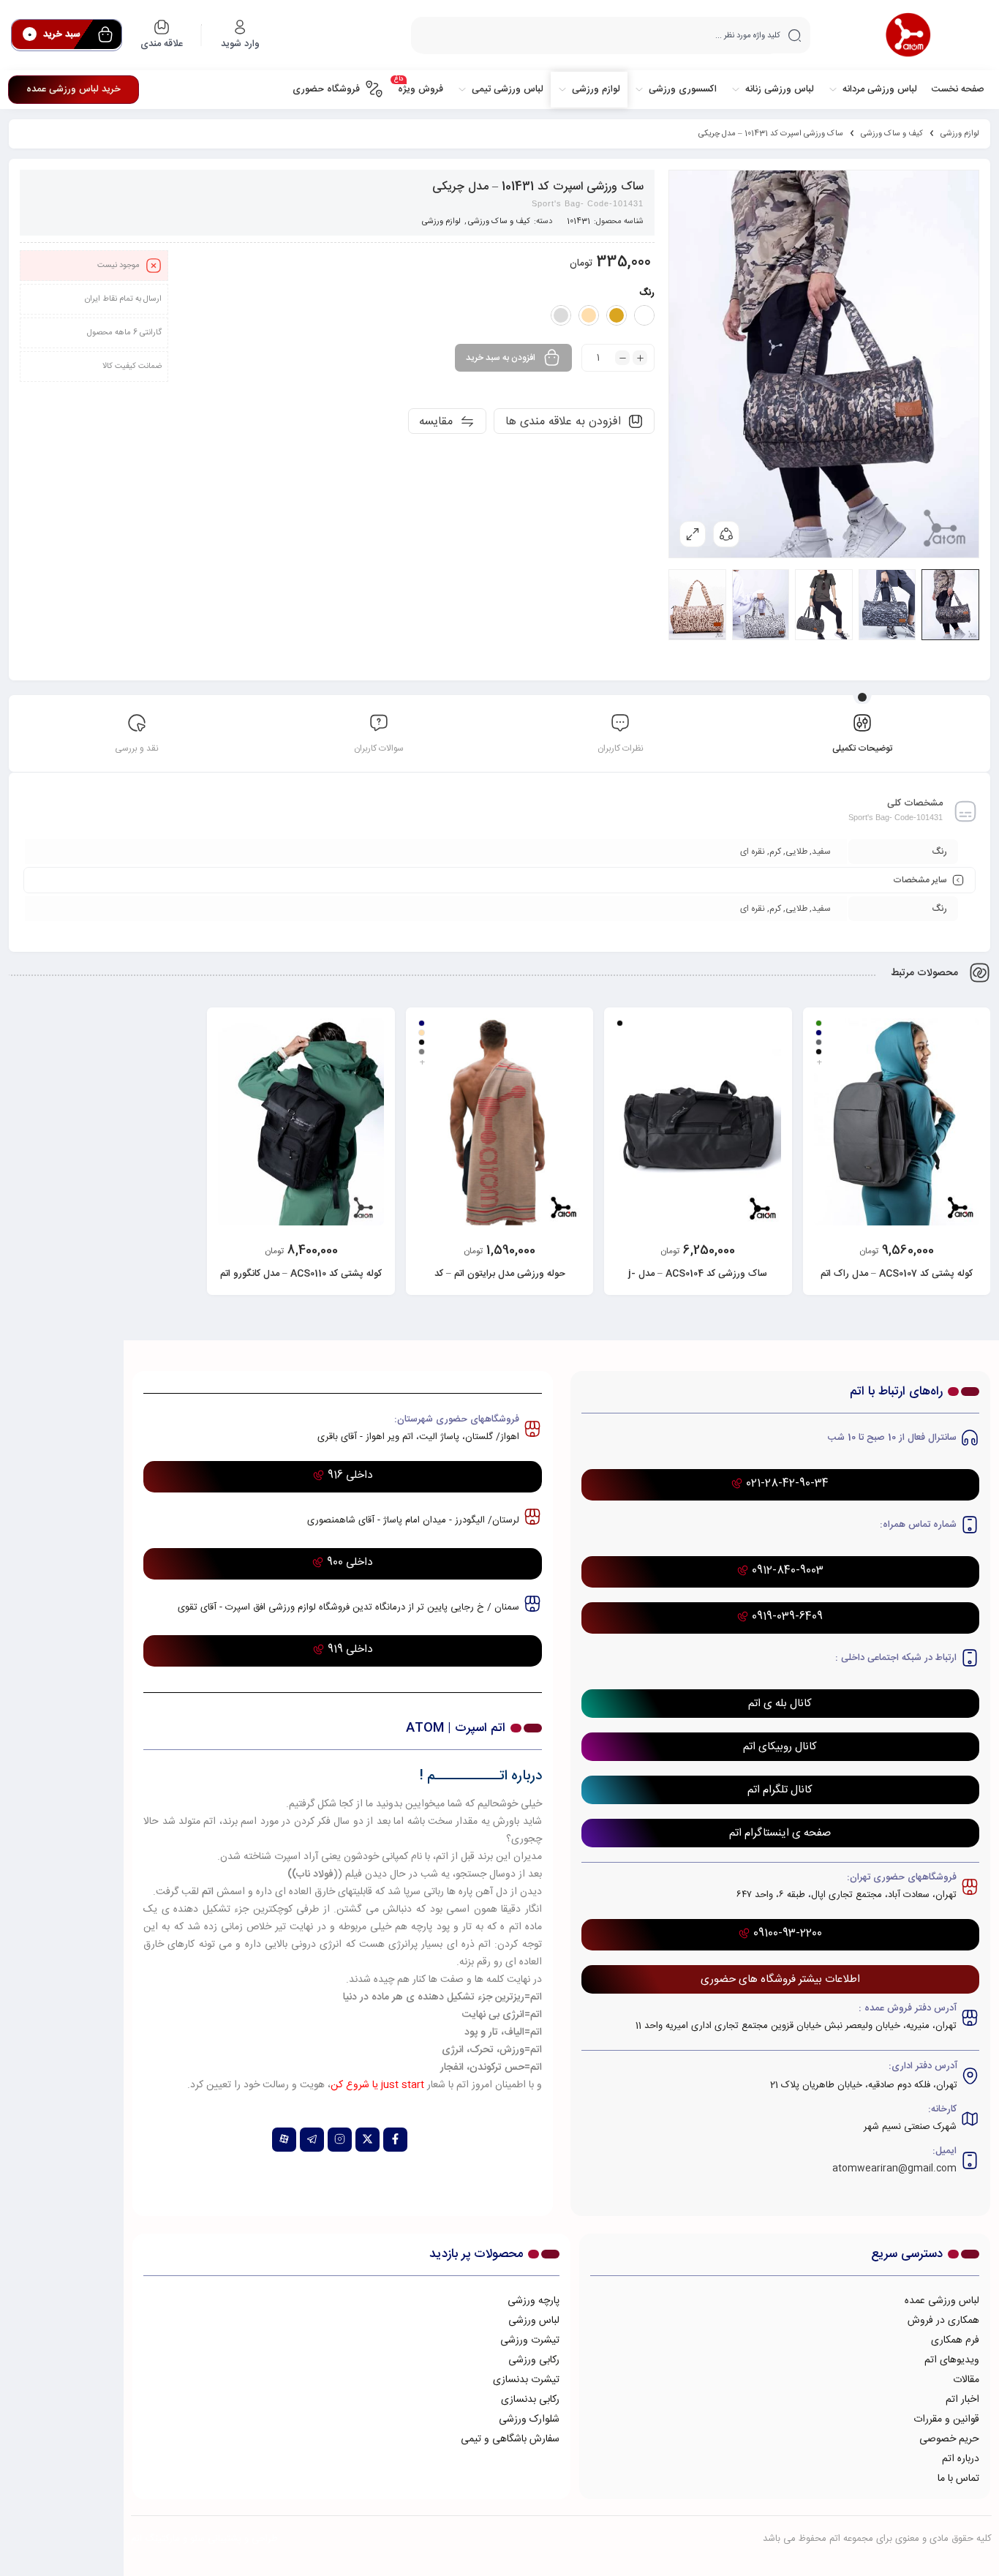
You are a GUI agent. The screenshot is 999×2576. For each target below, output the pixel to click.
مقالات (966, 2380)
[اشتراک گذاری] (726, 534)
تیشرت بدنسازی (526, 2380)
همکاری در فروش (943, 2321)
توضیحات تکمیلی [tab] (862, 748)
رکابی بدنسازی (530, 2400)
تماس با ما (958, 2479)
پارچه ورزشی (534, 2301)
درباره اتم (961, 2459)
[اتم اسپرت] (908, 35)
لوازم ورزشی (960, 134)
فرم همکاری (955, 2340)
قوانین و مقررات (946, 2419)
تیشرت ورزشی (530, 2340)
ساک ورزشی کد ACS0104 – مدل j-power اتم (698, 1282)
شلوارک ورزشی (529, 2419)
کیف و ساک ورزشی (892, 134)
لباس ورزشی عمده (942, 2301)
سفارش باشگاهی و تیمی (510, 2439)
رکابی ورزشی (534, 2360)
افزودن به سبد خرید (501, 358)
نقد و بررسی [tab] (137, 748)
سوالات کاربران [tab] (379, 748)
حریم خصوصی (949, 2439)
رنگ (647, 293)
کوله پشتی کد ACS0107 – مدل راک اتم (897, 1274)
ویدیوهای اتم (952, 2360)
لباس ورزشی (534, 2321)
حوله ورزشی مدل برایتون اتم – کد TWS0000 (500, 1282)
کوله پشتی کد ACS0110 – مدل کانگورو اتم (301, 1274)
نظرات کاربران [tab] (621, 748)
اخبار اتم (962, 2400)
